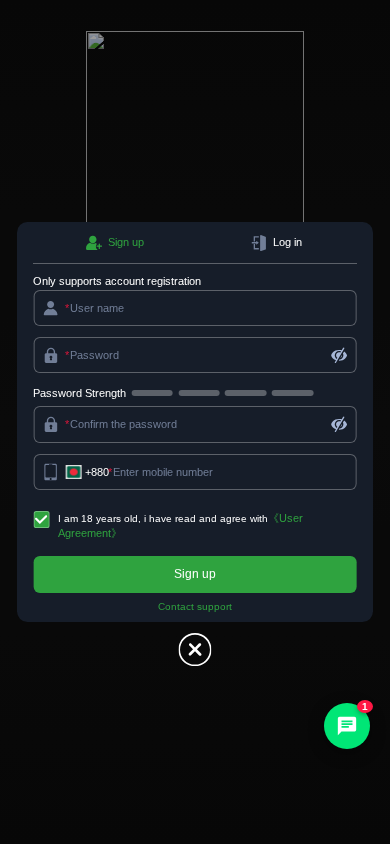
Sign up (195, 574)
